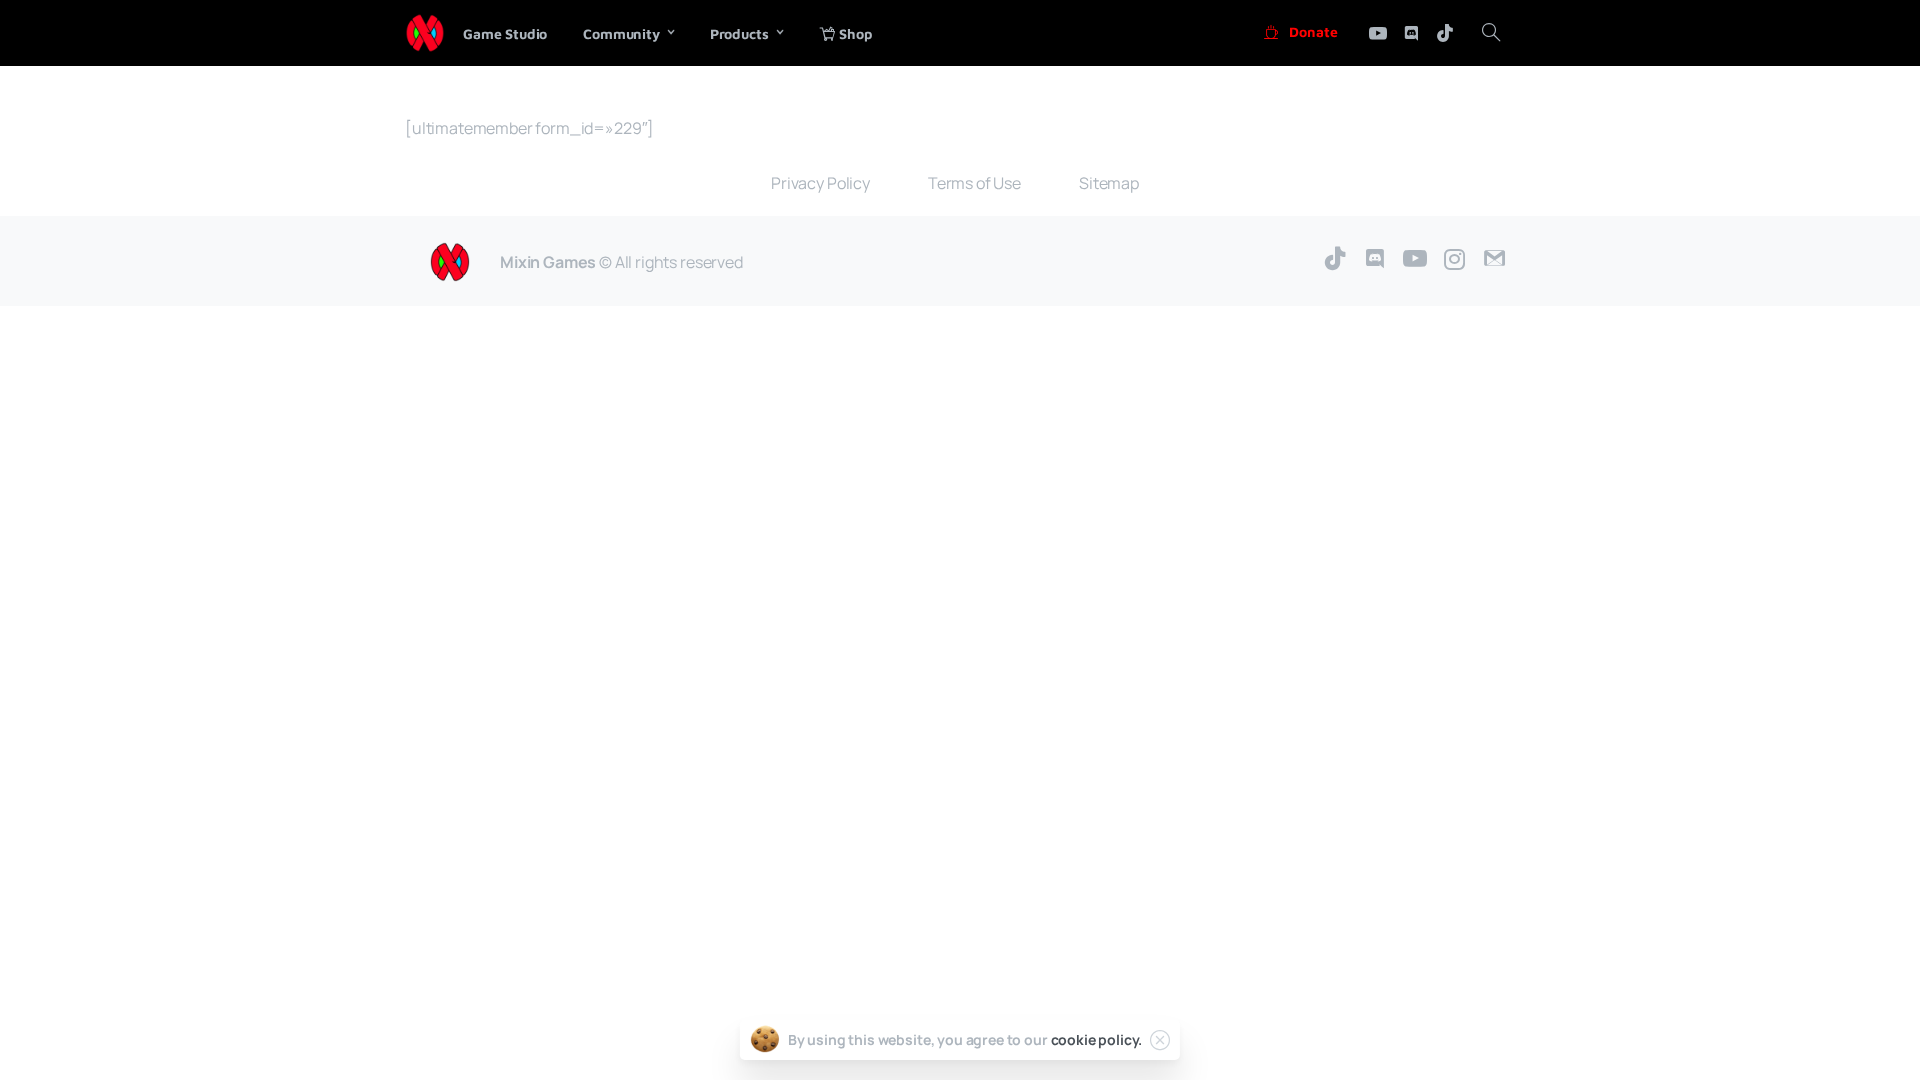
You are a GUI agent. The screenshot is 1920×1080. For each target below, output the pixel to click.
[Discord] (1411, 33)
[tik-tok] (1445, 33)
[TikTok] (1335, 259)
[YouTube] (1415, 259)
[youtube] (1378, 33)
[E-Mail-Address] (1495, 259)
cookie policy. (1097, 1039)
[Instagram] (1455, 259)
